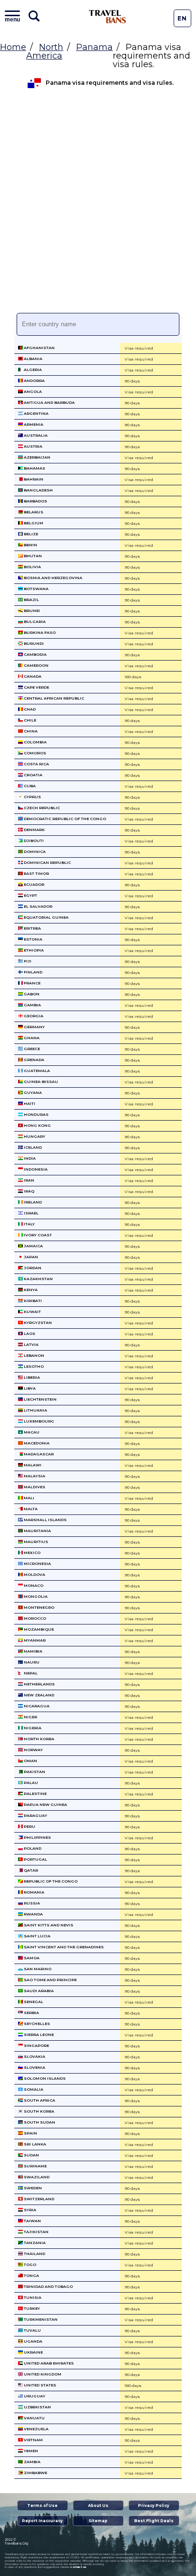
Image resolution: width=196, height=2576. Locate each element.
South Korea (39, 2111)
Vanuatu (34, 2418)
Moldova (34, 1574)
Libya (29, 1388)
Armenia (33, 424)
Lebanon (34, 1355)
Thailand (34, 2254)
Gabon (31, 994)
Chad (29, 709)
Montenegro (39, 1607)
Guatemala (36, 1071)
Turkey (31, 2308)
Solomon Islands (44, 2078)
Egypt (30, 895)
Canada (32, 676)
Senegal (33, 2002)
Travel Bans (108, 17)
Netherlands (39, 1684)
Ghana (31, 1038)
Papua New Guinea (45, 1804)
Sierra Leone (38, 2035)
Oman (30, 1761)
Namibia (33, 1651)
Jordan (32, 1268)
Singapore (36, 2045)
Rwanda (33, 1914)
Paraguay (35, 1815)
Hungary (34, 1136)
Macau (31, 1432)
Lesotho (33, 1366)
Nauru (31, 1662)
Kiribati (32, 1301)
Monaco (33, 1585)
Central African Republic (54, 698)
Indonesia (35, 1169)
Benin (30, 545)
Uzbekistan (37, 2407)
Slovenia (34, 2067)
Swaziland (36, 2177)
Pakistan (34, 1772)
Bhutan (32, 556)
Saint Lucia (37, 1936)
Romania (34, 1892)
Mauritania (37, 1531)
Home (13, 47)
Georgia (33, 1016)
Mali (29, 1498)
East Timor (36, 873)
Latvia (31, 1344)
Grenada (34, 1060)
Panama (94, 47)
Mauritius (35, 1542)
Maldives (34, 1487)
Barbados (35, 501)
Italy (29, 1224)
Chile (29, 720)
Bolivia (32, 567)
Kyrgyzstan (37, 1323)
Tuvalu (32, 2330)
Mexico (32, 1553)
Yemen (30, 2451)
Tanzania (34, 2243)
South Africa (39, 2100)
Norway (33, 1750)
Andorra (34, 381)
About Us (98, 2506)
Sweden (32, 2188)
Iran (29, 1180)
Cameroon (36, 665)
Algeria (32, 370)
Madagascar (38, 1454)
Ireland (32, 1202)
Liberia (31, 1377)
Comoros (34, 753)
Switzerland (39, 2199)
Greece (31, 1049)
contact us (78, 2567)
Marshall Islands (45, 1520)
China (30, 731)
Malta (30, 1509)
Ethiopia (33, 950)
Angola (32, 391)
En (182, 18)
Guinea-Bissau (40, 1082)
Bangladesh (38, 490)
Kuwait (32, 1312)
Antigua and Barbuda (49, 402)
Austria (33, 446)
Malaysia (34, 1476)
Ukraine (33, 2352)
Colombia (35, 742)
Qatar (30, 1870)
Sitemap (98, 2521)
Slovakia (34, 2056)
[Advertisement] (98, 205)
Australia (35, 435)
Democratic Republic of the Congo (64, 819)
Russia (31, 1903)
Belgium (33, 523)
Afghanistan (39, 348)
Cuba (29, 786)
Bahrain (33, 479)
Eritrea (32, 928)
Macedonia (36, 1443)
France (32, 983)
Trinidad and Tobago (48, 2286)
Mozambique (38, 1629)
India (29, 1158)
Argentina (36, 413)
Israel (31, 1213)
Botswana (36, 589)
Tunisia (32, 2297)
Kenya (30, 1290)
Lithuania (35, 1410)
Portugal (35, 1859)
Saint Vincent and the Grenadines (63, 1947)
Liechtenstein (40, 1399)
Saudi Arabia (38, 1991)
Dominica (34, 852)
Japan (30, 1257)
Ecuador (34, 884)
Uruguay (34, 2396)
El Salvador (38, 906)
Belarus (33, 512)
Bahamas (34, 468)
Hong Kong (37, 1125)
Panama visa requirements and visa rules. (110, 83)
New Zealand (39, 1695)
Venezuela (36, 2429)
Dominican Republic (47, 862)
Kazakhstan (38, 1279)
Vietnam (33, 2440)
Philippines (37, 1837)
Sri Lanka (34, 2144)
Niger (30, 1717)
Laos (29, 1333)
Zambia (32, 2462)
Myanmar (34, 1640)
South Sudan (39, 2122)
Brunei (31, 611)
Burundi (33, 643)
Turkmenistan (40, 2319)
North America (45, 51)
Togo (29, 2265)
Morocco (34, 1618)
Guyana (32, 1093)
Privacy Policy (154, 2506)
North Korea (39, 1739)
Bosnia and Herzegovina (53, 578)
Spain (30, 2133)
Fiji (27, 961)
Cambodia (35, 654)
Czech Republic (41, 808)
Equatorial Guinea (46, 917)
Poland (32, 1848)
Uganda (33, 2341)
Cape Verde (36, 687)
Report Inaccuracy (42, 2521)
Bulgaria (34, 621)
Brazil (31, 600)
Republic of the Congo (50, 1881)
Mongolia (35, 1596)
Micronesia (37, 1564)
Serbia (31, 2013)
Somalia (33, 2089)
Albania (33, 359)
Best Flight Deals (154, 2521)
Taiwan (32, 2221)
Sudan (31, 2155)
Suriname (35, 2166)
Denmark (34, 830)
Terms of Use (42, 2506)
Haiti (29, 1103)
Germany (34, 1027)
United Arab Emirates (48, 2363)
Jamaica (33, 1246)
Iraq (29, 1191)
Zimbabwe (35, 2473)
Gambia (32, 1005)
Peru (29, 1826)
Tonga (31, 2275)
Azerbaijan (37, 457)
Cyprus (32, 797)
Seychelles (36, 2024)
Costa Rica (36, 764)
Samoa (31, 1958)
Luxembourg (39, 1421)
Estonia (33, 939)
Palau (30, 1783)
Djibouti (33, 841)
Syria (29, 2210)
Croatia (33, 775)
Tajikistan (36, 2232)
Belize (30, 534)
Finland (33, 972)
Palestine (35, 1794)
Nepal (30, 1673)
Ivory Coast (37, 1235)
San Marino (37, 1969)
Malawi (32, 1465)
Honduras (36, 1114)
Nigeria (32, 1728)
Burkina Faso (39, 632)
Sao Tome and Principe (50, 1980)
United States (39, 2385)
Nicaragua (36, 1706)
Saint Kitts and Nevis (48, 1925)
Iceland (32, 1147)
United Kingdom (42, 2374)
